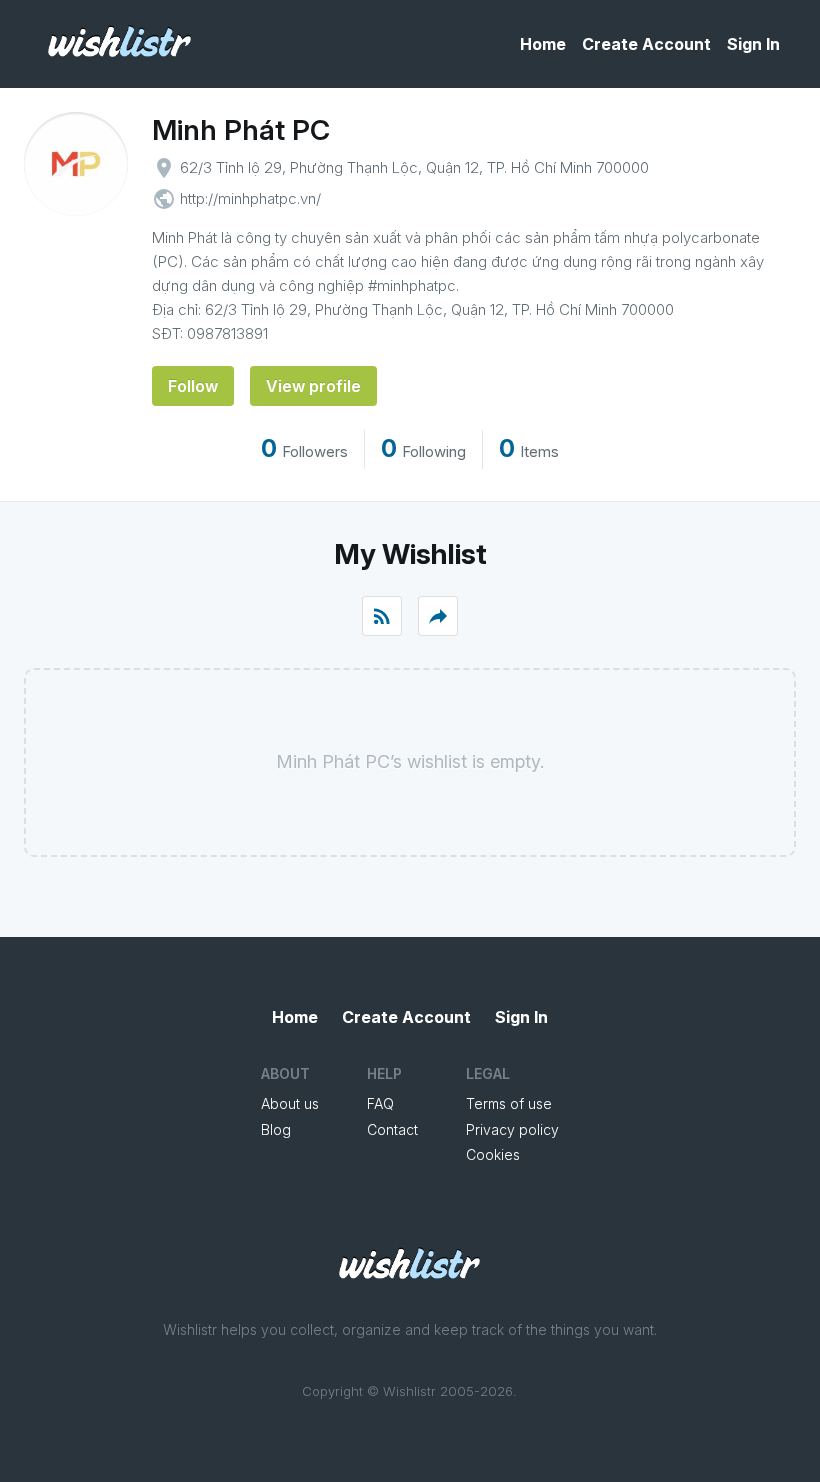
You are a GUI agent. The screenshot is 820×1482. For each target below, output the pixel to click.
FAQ (380, 1103)
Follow (193, 386)
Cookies (493, 1154)
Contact (392, 1129)
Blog (276, 1129)
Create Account (646, 44)
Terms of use (509, 1103)
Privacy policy (512, 1129)
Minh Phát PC (241, 130)
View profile (313, 386)
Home (543, 44)
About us (290, 1103)
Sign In (753, 44)
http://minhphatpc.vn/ (250, 198)
